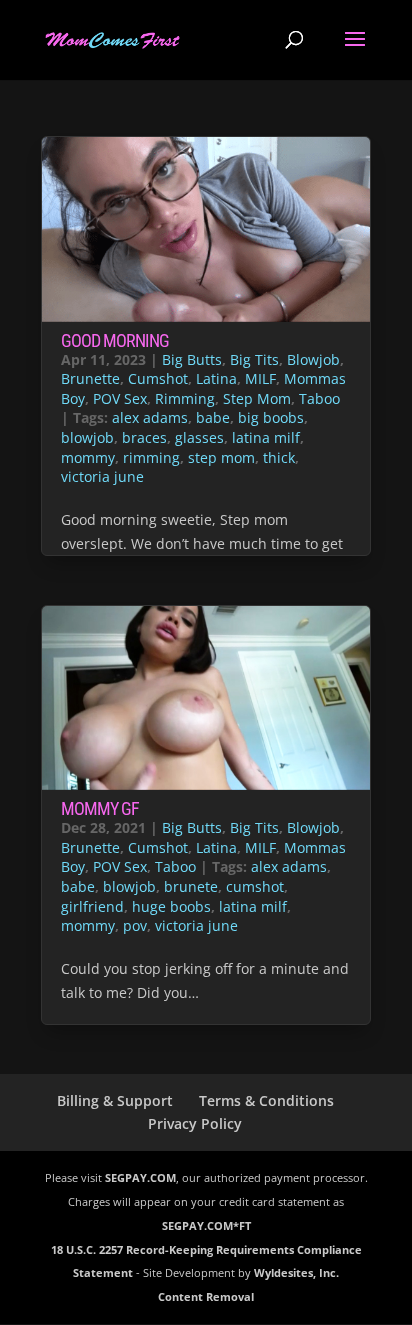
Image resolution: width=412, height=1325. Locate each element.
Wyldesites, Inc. (296, 1272)
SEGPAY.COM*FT (206, 1225)
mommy (88, 457)
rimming (151, 457)
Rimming (185, 398)
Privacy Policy (195, 1123)
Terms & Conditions (266, 1100)
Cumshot (158, 378)
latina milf (266, 437)
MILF (260, 378)
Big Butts (192, 359)
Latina (216, 378)
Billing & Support (115, 1100)
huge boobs (171, 906)
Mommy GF (100, 808)
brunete (191, 886)
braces (144, 437)
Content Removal (206, 1296)
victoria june (102, 476)
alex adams (150, 417)
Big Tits (254, 359)
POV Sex (120, 398)
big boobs (271, 417)
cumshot (255, 886)
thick (279, 457)
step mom (221, 457)
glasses (199, 437)
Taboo (319, 398)
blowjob (87, 437)
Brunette (90, 378)
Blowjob (313, 359)
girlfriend (92, 906)
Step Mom (257, 398)
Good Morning (115, 340)
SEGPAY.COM (140, 1177)
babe (213, 417)
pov (135, 925)
